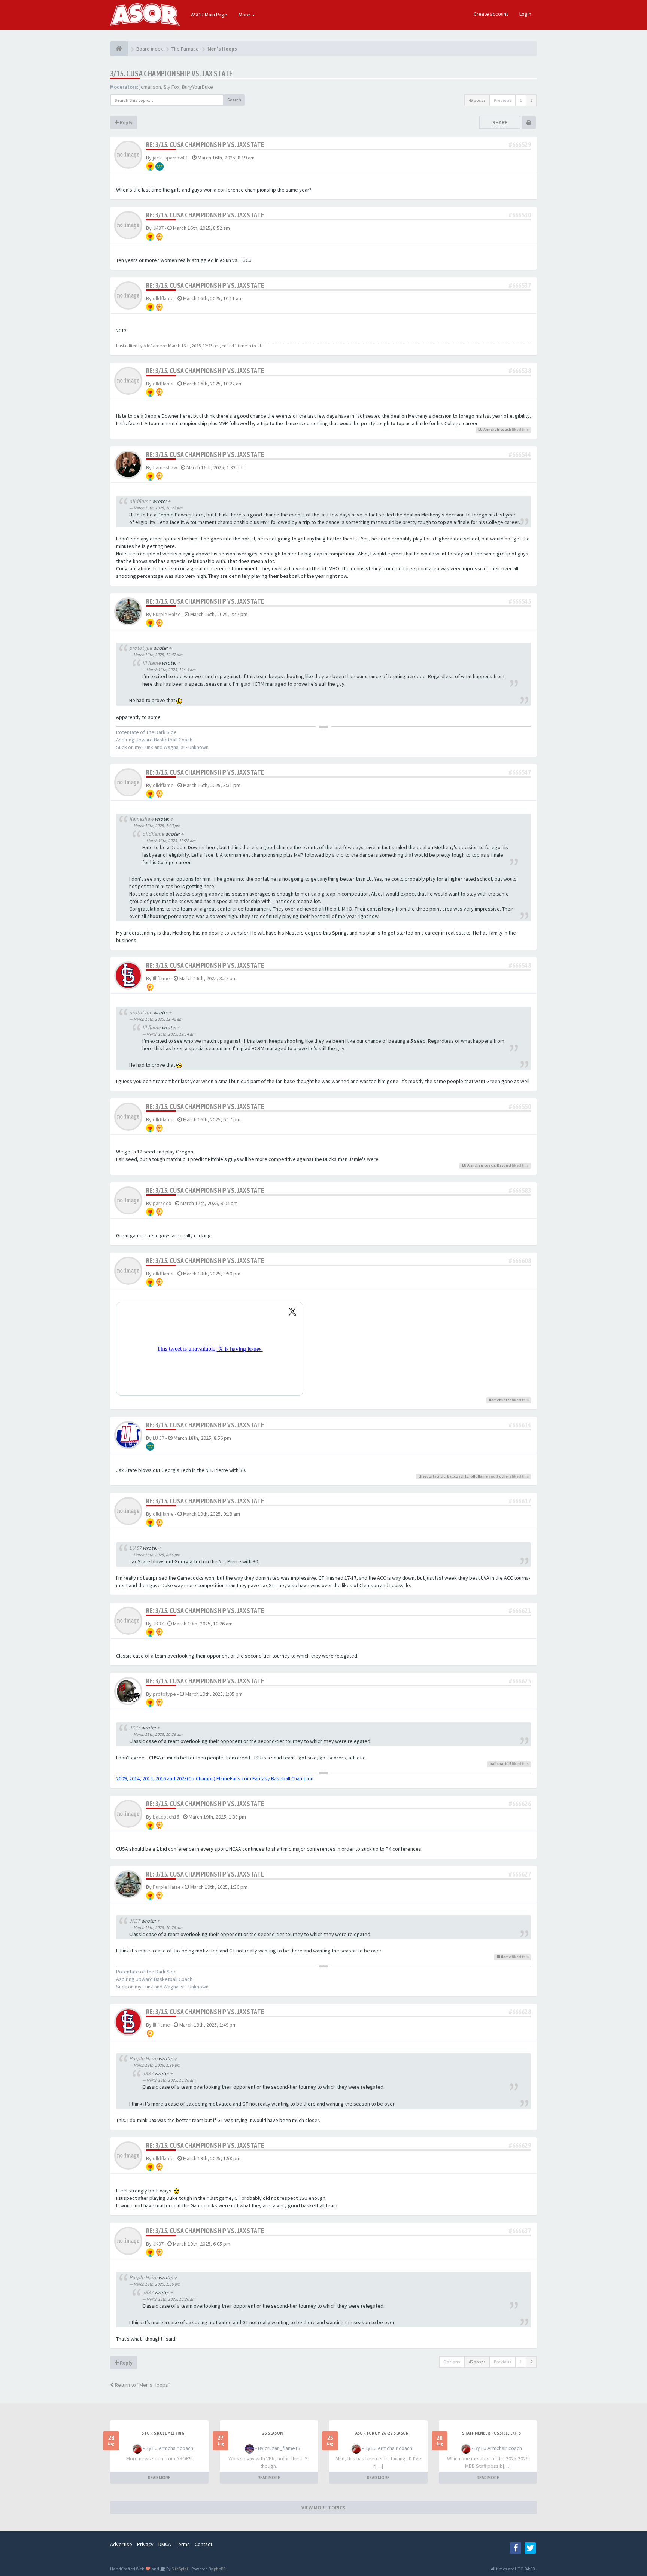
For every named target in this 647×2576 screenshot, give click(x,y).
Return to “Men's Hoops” (142, 2385)
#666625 (520, 1681)
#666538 (520, 371)
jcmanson (150, 87)
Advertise (121, 2544)
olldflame (163, 298)
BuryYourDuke (198, 87)
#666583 (520, 1190)
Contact (203, 2544)
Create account (491, 14)
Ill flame (151, 663)
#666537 (520, 285)
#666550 (520, 1106)
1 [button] (521, 100)
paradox (162, 1203)
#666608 (520, 1261)
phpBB (220, 2569)
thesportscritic (432, 1476)
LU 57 (159, 1438)
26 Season (273, 2433)
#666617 (520, 1501)
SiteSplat (180, 2569)
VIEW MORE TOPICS (323, 2508)
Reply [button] (126, 122)
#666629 (520, 2145)
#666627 (520, 1874)
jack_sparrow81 (171, 158)
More (245, 15)
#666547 (520, 772)
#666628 (520, 2012)
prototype (141, 648)
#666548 (520, 965)
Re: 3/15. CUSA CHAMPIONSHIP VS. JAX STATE (205, 145)
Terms (183, 2544)
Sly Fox (171, 87)
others (505, 1476)
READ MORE (159, 2477)
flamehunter (500, 1400)
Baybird (504, 1165)
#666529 (520, 145)
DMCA (165, 2544)
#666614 (520, 1425)
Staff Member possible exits (491, 2433)
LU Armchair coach (495, 429)
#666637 (520, 2231)
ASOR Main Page (209, 15)
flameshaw (165, 467)
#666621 (520, 1611)
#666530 (520, 215)
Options (452, 2362)
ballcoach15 (458, 1476)
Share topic (500, 126)
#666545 (520, 601)
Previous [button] (503, 100)
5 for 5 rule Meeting (163, 2433)
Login (525, 14)
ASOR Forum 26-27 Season (382, 2433)
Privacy (145, 2544)
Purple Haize (167, 614)
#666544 (520, 455)
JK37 (158, 228)
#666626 (520, 1804)
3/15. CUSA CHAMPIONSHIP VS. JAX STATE (171, 74)
